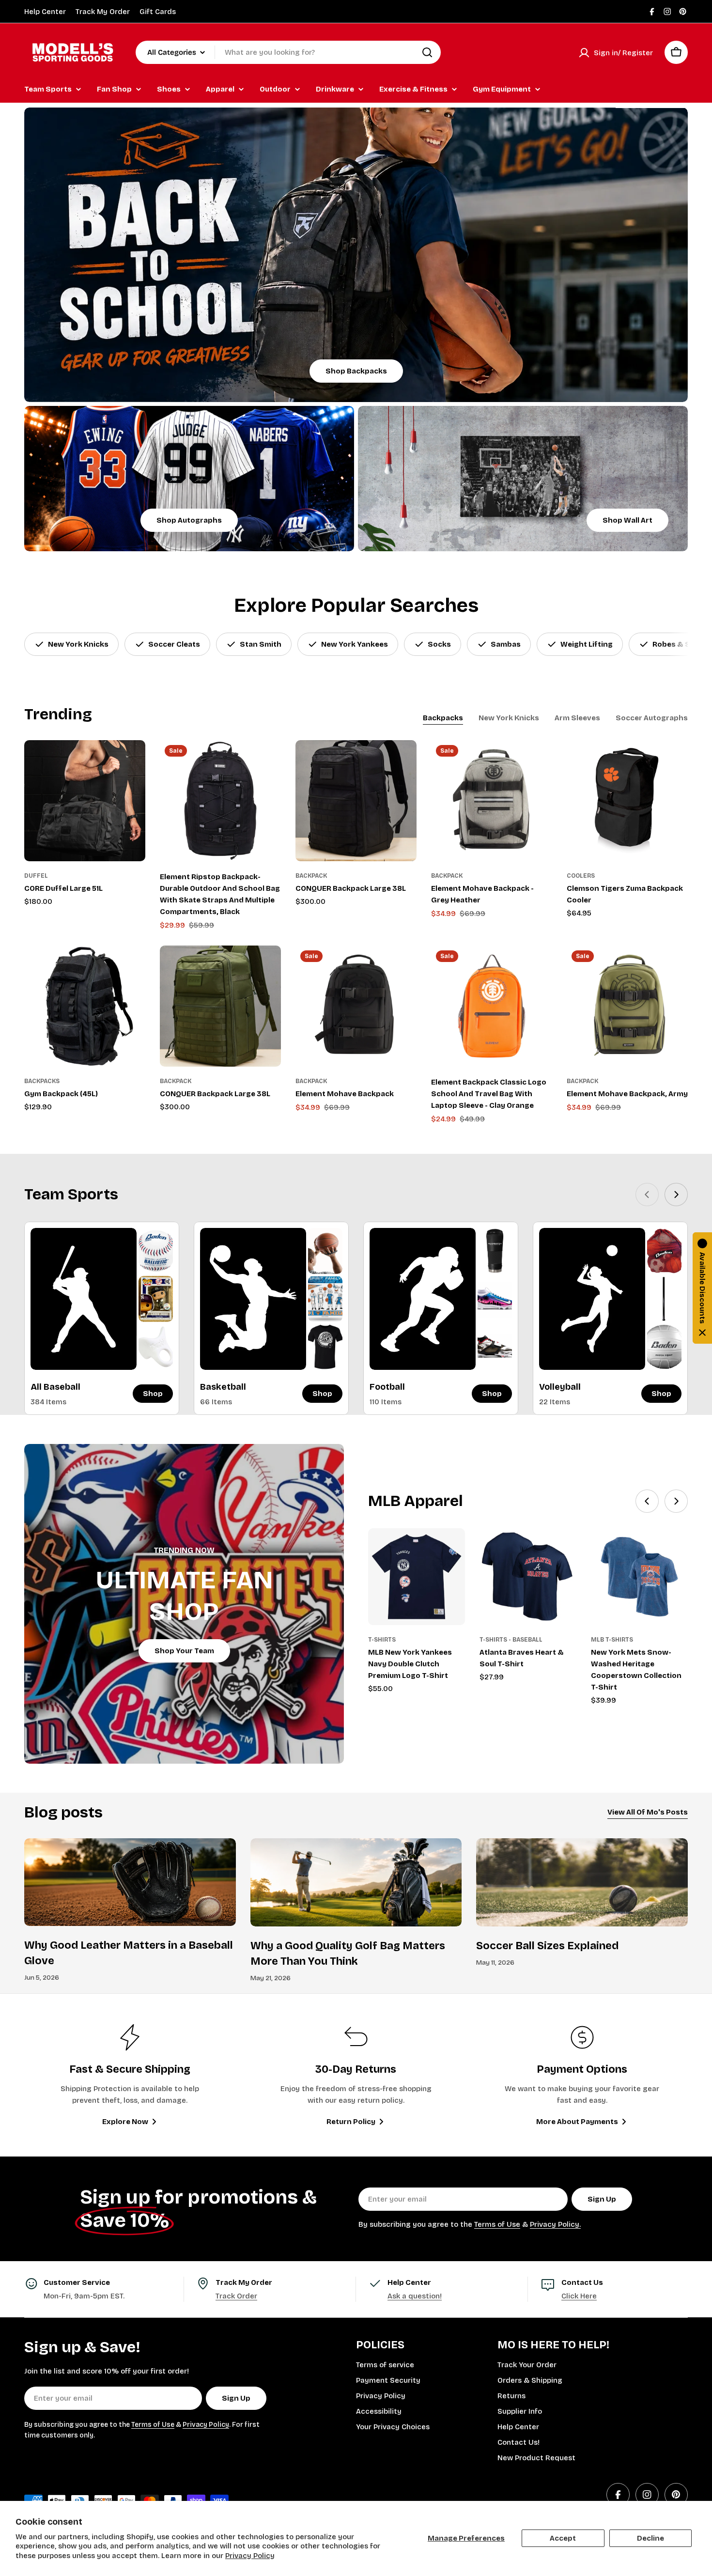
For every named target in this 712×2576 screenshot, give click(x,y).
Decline (650, 2538)
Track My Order (103, 12)
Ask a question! (415, 2296)
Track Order (236, 2296)
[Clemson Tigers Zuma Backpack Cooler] (627, 801)
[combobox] (288, 52)
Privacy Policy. (555, 2224)
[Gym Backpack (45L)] (85, 1006)
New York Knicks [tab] (509, 718)
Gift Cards (158, 12)
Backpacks (42, 1081)
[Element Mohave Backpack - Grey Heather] (492, 801)
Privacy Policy (250, 2556)
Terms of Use (497, 2224)
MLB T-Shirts (612, 1640)
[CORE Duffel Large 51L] (85, 801)
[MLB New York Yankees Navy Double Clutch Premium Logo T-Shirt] (417, 1577)
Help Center (45, 12)
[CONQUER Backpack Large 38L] (356, 801)
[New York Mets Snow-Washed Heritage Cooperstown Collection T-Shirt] (639, 1577)
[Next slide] (676, 1195)
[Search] (427, 52)
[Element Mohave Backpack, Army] (627, 1006)
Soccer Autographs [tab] (652, 718)
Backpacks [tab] (443, 718)
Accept (563, 2538)
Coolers (581, 876)
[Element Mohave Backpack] (356, 1006)
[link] (156, 1251)
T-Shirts (382, 1640)
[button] (702, 1288)
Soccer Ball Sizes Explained (547, 1946)
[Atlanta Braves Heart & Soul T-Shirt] (528, 1577)
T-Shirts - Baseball (511, 1640)
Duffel (36, 876)
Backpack (311, 876)
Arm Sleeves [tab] (577, 718)
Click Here (579, 2296)
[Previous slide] (647, 1195)
